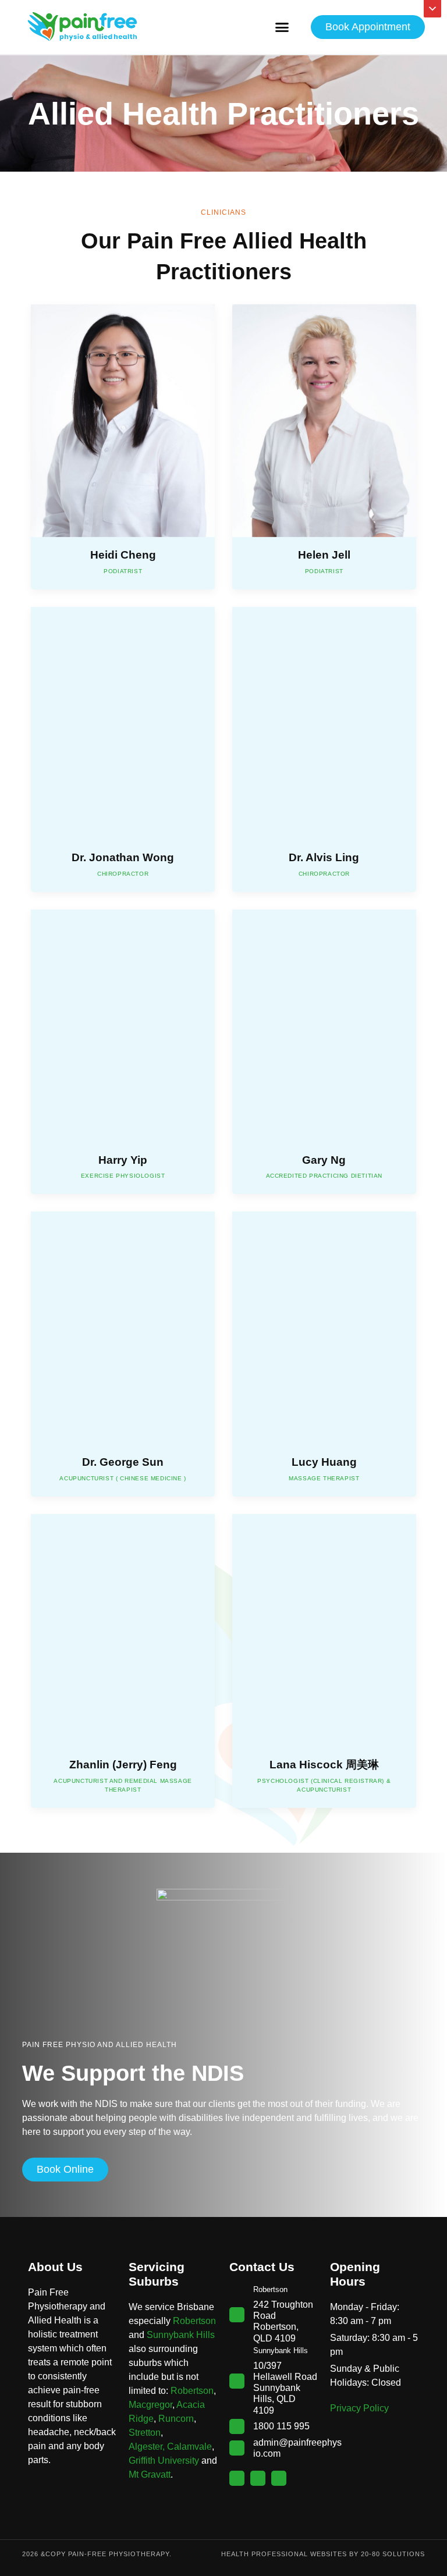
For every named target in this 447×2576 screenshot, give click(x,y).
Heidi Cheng (123, 555)
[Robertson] (237, 2315)
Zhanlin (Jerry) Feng (123, 1765)
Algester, (147, 2447)
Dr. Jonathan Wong (123, 857)
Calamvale (189, 2447)
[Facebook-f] (237, 2478)
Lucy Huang (324, 1462)
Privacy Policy (359, 2408)
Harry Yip (123, 1160)
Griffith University (164, 2460)
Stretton (145, 2433)
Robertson (194, 2321)
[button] (282, 27)
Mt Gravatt (150, 2474)
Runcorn (176, 2419)
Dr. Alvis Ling (324, 857)
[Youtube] (279, 2478)
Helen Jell (324, 555)
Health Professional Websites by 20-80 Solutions (323, 2554)
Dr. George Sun (123, 1462)
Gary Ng (324, 1160)
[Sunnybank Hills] (237, 2381)
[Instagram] (258, 2478)
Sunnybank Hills (181, 2335)
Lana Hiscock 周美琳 (324, 1765)
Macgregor (150, 2405)
